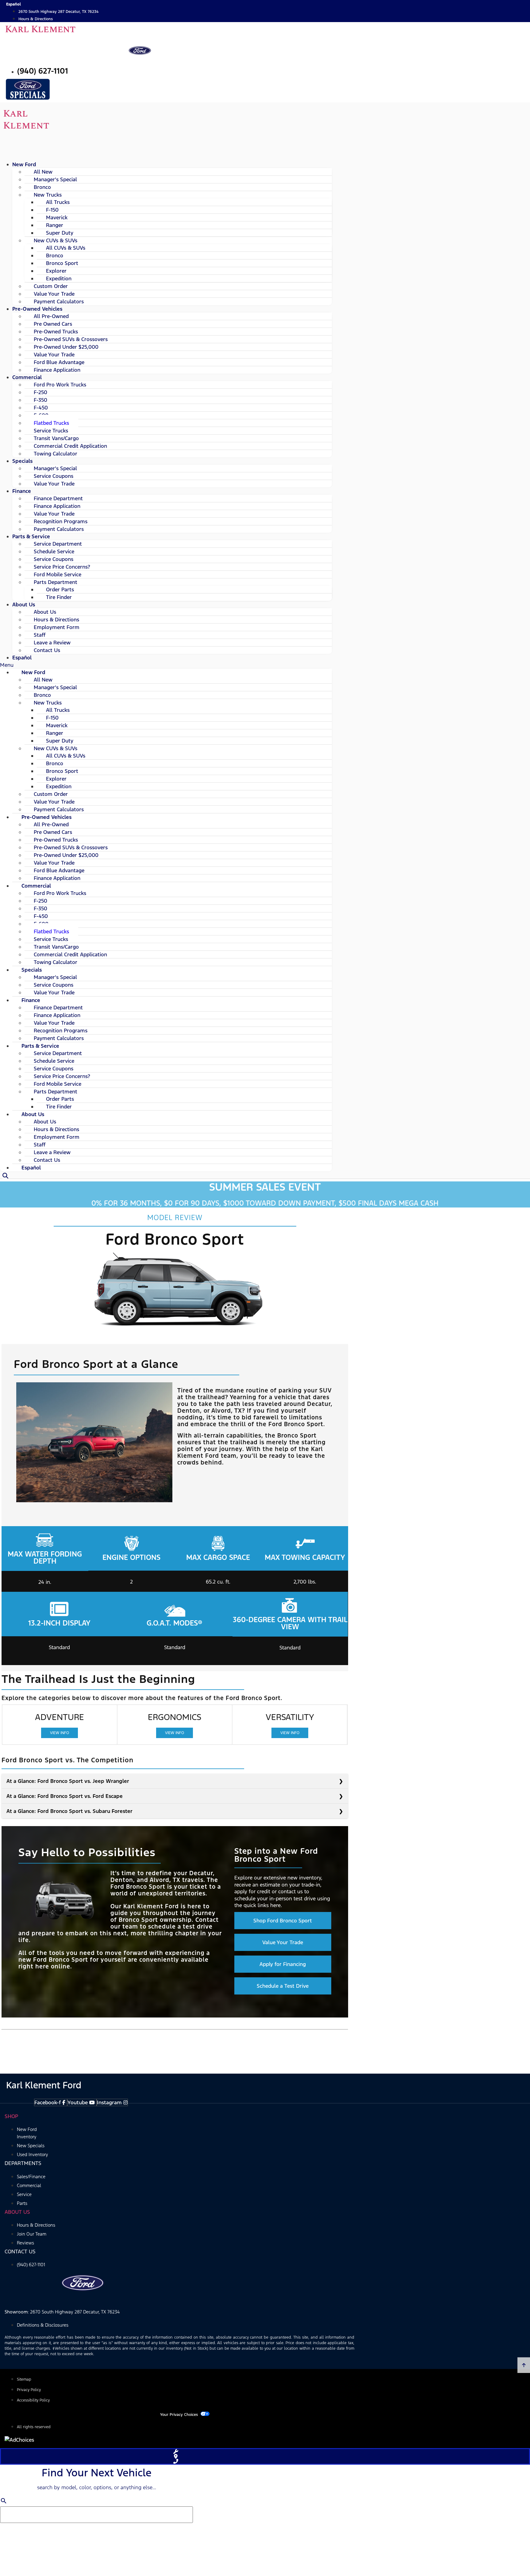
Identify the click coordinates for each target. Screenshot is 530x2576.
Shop (11, 2116)
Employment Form (57, 627)
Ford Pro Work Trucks (60, 385)
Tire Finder (59, 597)
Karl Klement (40, 29)
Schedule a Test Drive (283, 1986)
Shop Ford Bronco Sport (283, 1921)
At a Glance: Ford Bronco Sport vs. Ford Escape (65, 1796)
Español (22, 658)
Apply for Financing (283, 1964)
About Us (24, 605)
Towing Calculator (56, 454)
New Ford (24, 164)
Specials (22, 461)
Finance (22, 491)
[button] (166, 665)
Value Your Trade (54, 484)
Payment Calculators (59, 529)
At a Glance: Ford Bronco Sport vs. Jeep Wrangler (68, 1781)
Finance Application (57, 370)
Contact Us (47, 650)
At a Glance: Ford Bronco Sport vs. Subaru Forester (69, 1811)
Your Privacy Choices (179, 2415)
